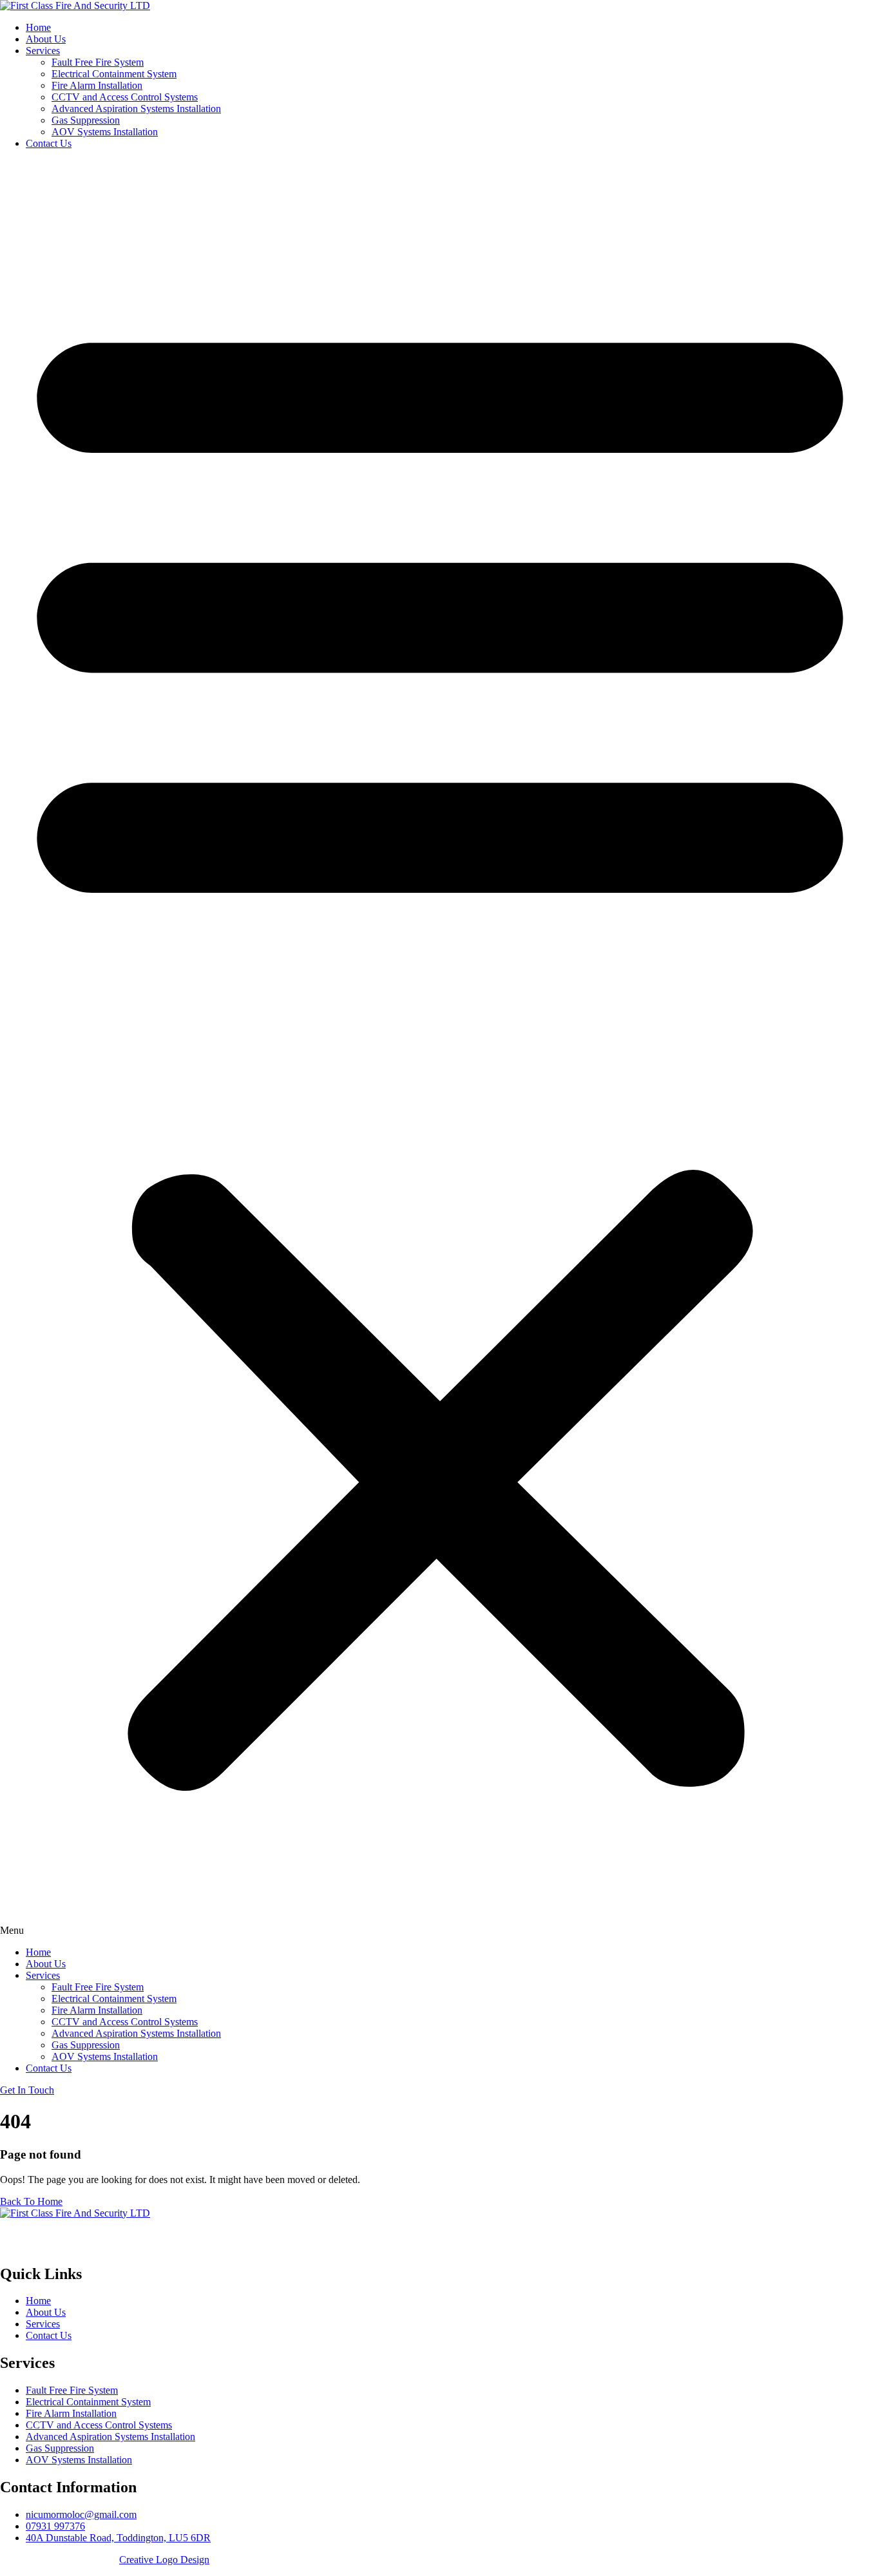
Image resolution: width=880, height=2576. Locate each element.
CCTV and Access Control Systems (125, 97)
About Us (46, 39)
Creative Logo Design (164, 2560)
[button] (440, 1048)
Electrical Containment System (114, 74)
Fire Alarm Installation (97, 85)
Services (43, 51)
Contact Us (49, 143)
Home (38, 27)
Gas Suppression (86, 120)
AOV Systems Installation (105, 132)
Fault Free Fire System (98, 62)
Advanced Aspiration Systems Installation (136, 109)
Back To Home (31, 2201)
